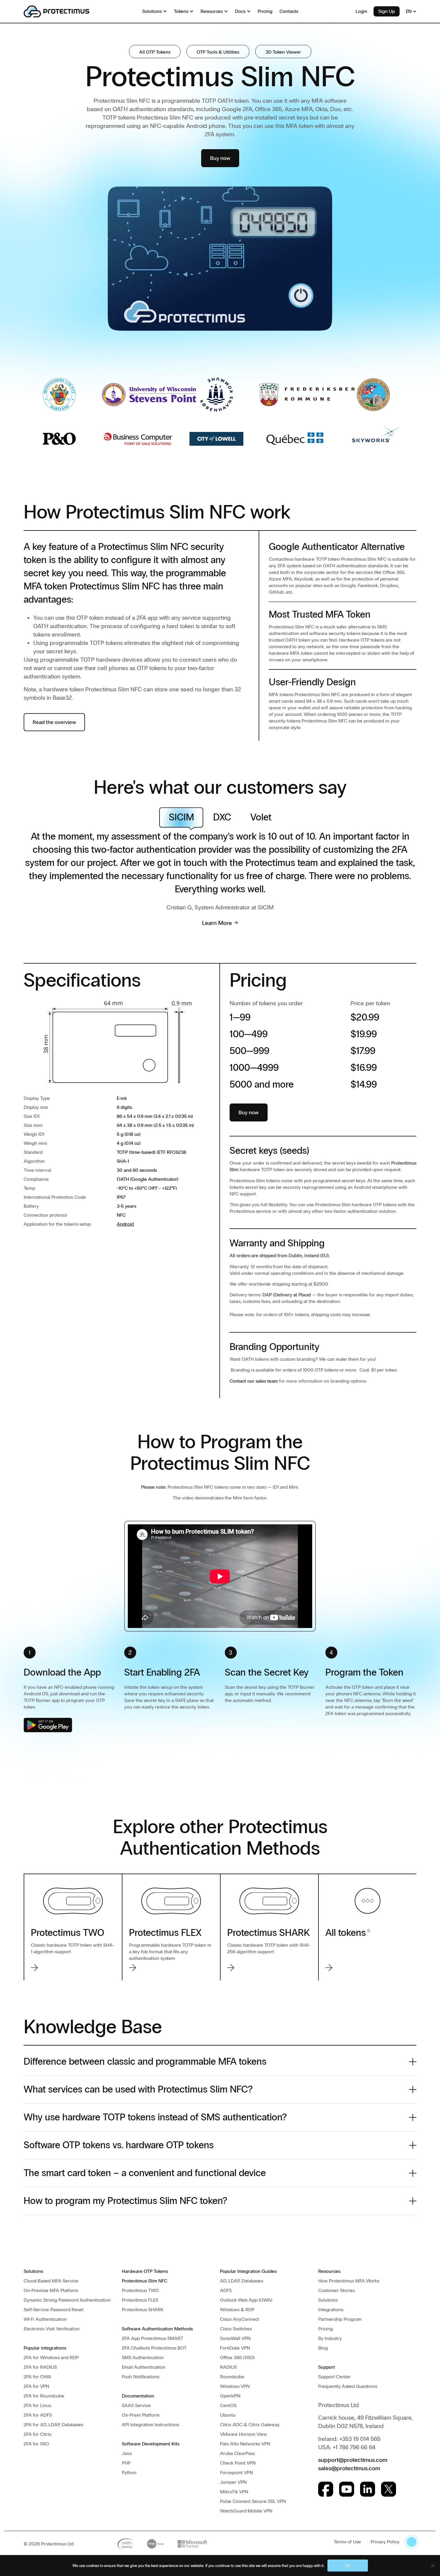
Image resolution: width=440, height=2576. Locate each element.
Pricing (326, 2329)
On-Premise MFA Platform (51, 2290)
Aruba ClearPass (237, 2453)
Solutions (328, 2300)
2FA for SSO (36, 2444)
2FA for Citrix (38, 2434)
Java (127, 2453)
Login (361, 11)
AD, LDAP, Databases (242, 2281)
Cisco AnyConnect (240, 2319)
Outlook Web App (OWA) (246, 2300)
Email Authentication (144, 2367)
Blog (323, 2348)
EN (409, 11)
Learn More (217, 923)
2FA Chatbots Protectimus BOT (154, 2348)
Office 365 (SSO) (237, 2357)
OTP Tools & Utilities (218, 52)
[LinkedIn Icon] (368, 2489)
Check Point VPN (238, 2463)
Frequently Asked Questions (348, 2386)
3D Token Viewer (283, 52)
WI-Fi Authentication (45, 2319)
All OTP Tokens (155, 52)
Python (129, 2473)
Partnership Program (340, 2319)
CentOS (228, 2405)
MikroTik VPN (234, 2492)
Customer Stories (336, 2290)
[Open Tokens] (192, 11)
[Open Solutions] (165, 11)
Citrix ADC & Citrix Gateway (250, 2425)
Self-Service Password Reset (54, 2310)
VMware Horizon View (243, 2434)
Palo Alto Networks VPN (245, 2444)
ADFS (226, 2290)
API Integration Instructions (150, 2425)
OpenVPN (230, 2396)
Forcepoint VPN (236, 2473)
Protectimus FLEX (140, 2300)
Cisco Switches (236, 2329)
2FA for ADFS (38, 2415)
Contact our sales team (254, 1381)
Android (125, 1224)
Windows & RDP (237, 2310)
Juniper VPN (233, 2482)
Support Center (334, 2377)
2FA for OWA (37, 2377)
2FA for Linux (38, 2405)
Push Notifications (141, 2377)
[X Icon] (389, 2489)
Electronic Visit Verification (52, 2329)
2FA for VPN (36, 2386)
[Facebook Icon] (326, 2489)
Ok (348, 2566)
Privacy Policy (385, 2542)
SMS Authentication (143, 2357)
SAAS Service (136, 2405)
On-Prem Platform (141, 2415)
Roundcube (232, 2377)
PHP (126, 2463)
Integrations (331, 2310)
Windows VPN (235, 2386)
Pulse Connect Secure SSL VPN (253, 2501)
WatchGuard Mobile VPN (246, 2511)
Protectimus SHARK (143, 2310)
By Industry (330, 2338)
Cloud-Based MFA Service (51, 2281)
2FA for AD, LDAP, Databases (53, 2425)
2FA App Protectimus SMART (153, 2338)
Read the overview (54, 722)
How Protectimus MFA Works (349, 2281)
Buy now (220, 158)
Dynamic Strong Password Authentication (67, 2300)
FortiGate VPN (235, 2348)
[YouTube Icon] (347, 2489)
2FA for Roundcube (44, 2396)
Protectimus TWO (140, 2290)
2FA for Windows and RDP (51, 2357)
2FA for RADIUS (40, 2367)
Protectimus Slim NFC (145, 2281)
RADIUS (228, 2367)
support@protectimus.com (353, 2460)
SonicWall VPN (235, 2338)
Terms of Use (347, 2542)
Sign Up (387, 11)
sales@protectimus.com (349, 2468)
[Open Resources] (226, 11)
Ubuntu (228, 2415)
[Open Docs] (249, 11)
